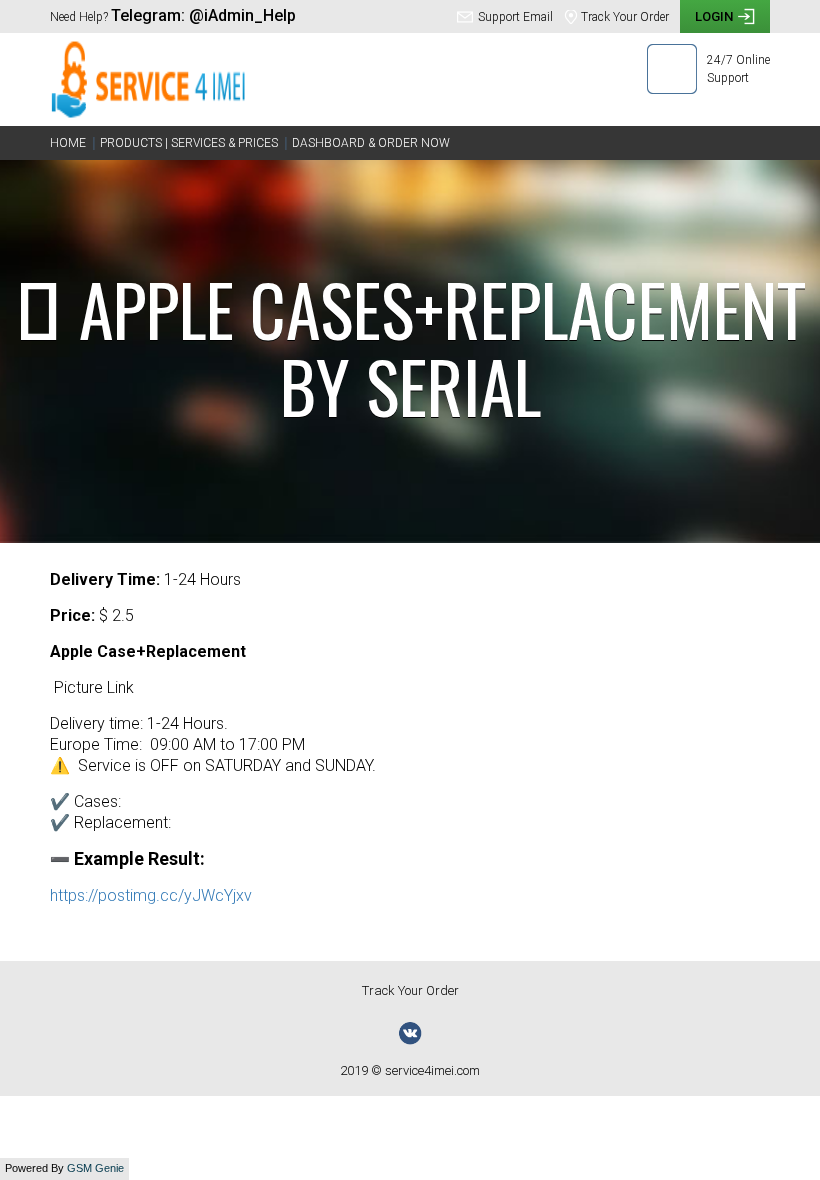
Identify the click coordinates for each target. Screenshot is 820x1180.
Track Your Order (410, 990)
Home (68, 143)
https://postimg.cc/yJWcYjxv (151, 895)
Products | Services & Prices (189, 143)
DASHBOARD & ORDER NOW (371, 143)
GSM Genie (95, 1168)
